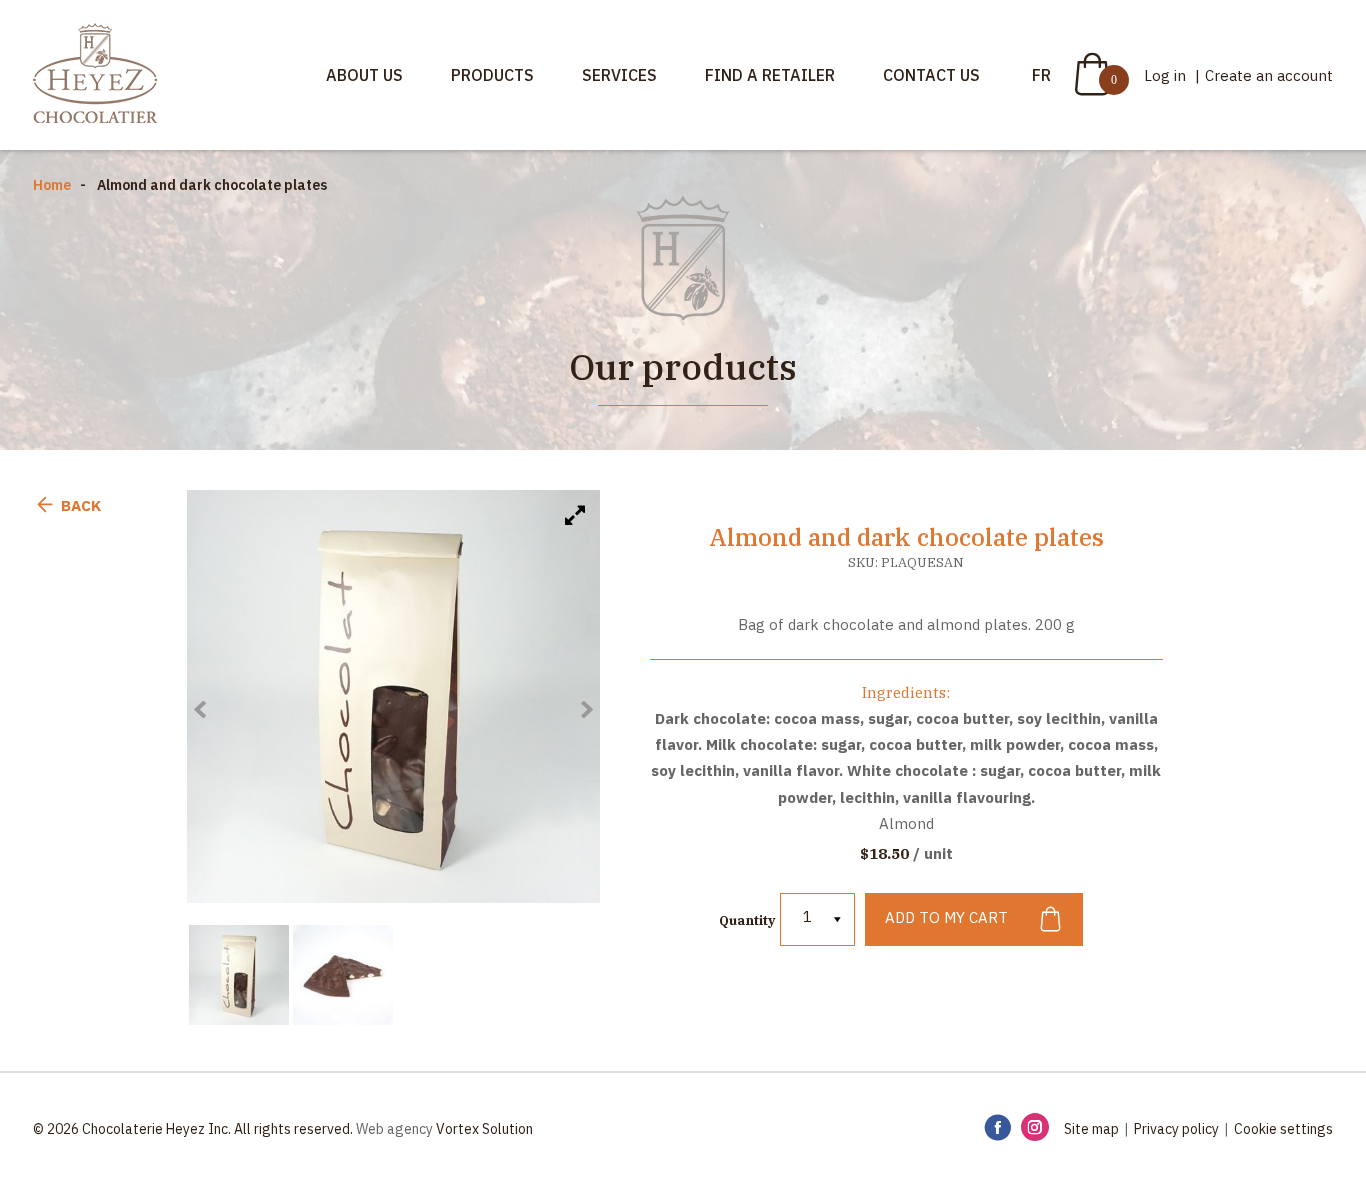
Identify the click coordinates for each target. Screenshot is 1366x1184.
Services (619, 75)
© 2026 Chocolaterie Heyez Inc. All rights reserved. (193, 1129)
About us (364, 75)
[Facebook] (997, 1128)
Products (492, 75)
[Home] (95, 75)
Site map (1091, 1129)
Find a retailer (770, 75)
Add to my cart (946, 918)
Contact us (931, 75)
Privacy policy (1176, 1129)
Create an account (1269, 75)
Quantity (747, 920)
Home (52, 185)
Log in (1167, 75)
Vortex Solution (484, 1129)
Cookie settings (1283, 1129)
